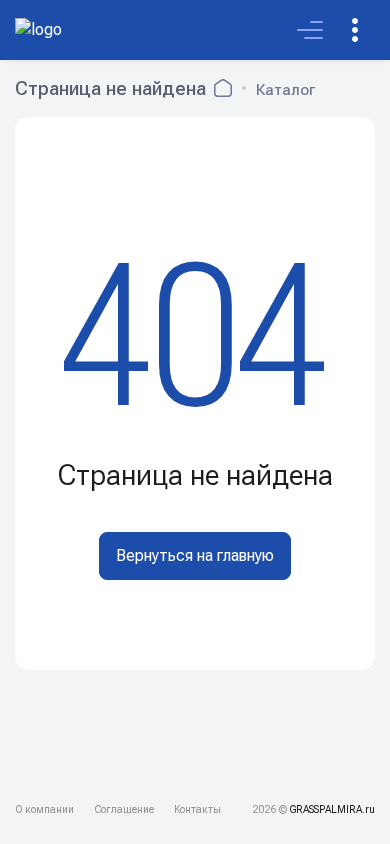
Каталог (285, 90)
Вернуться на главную (195, 555)
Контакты (197, 809)
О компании (44, 809)
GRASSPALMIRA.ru (332, 809)
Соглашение (124, 809)
